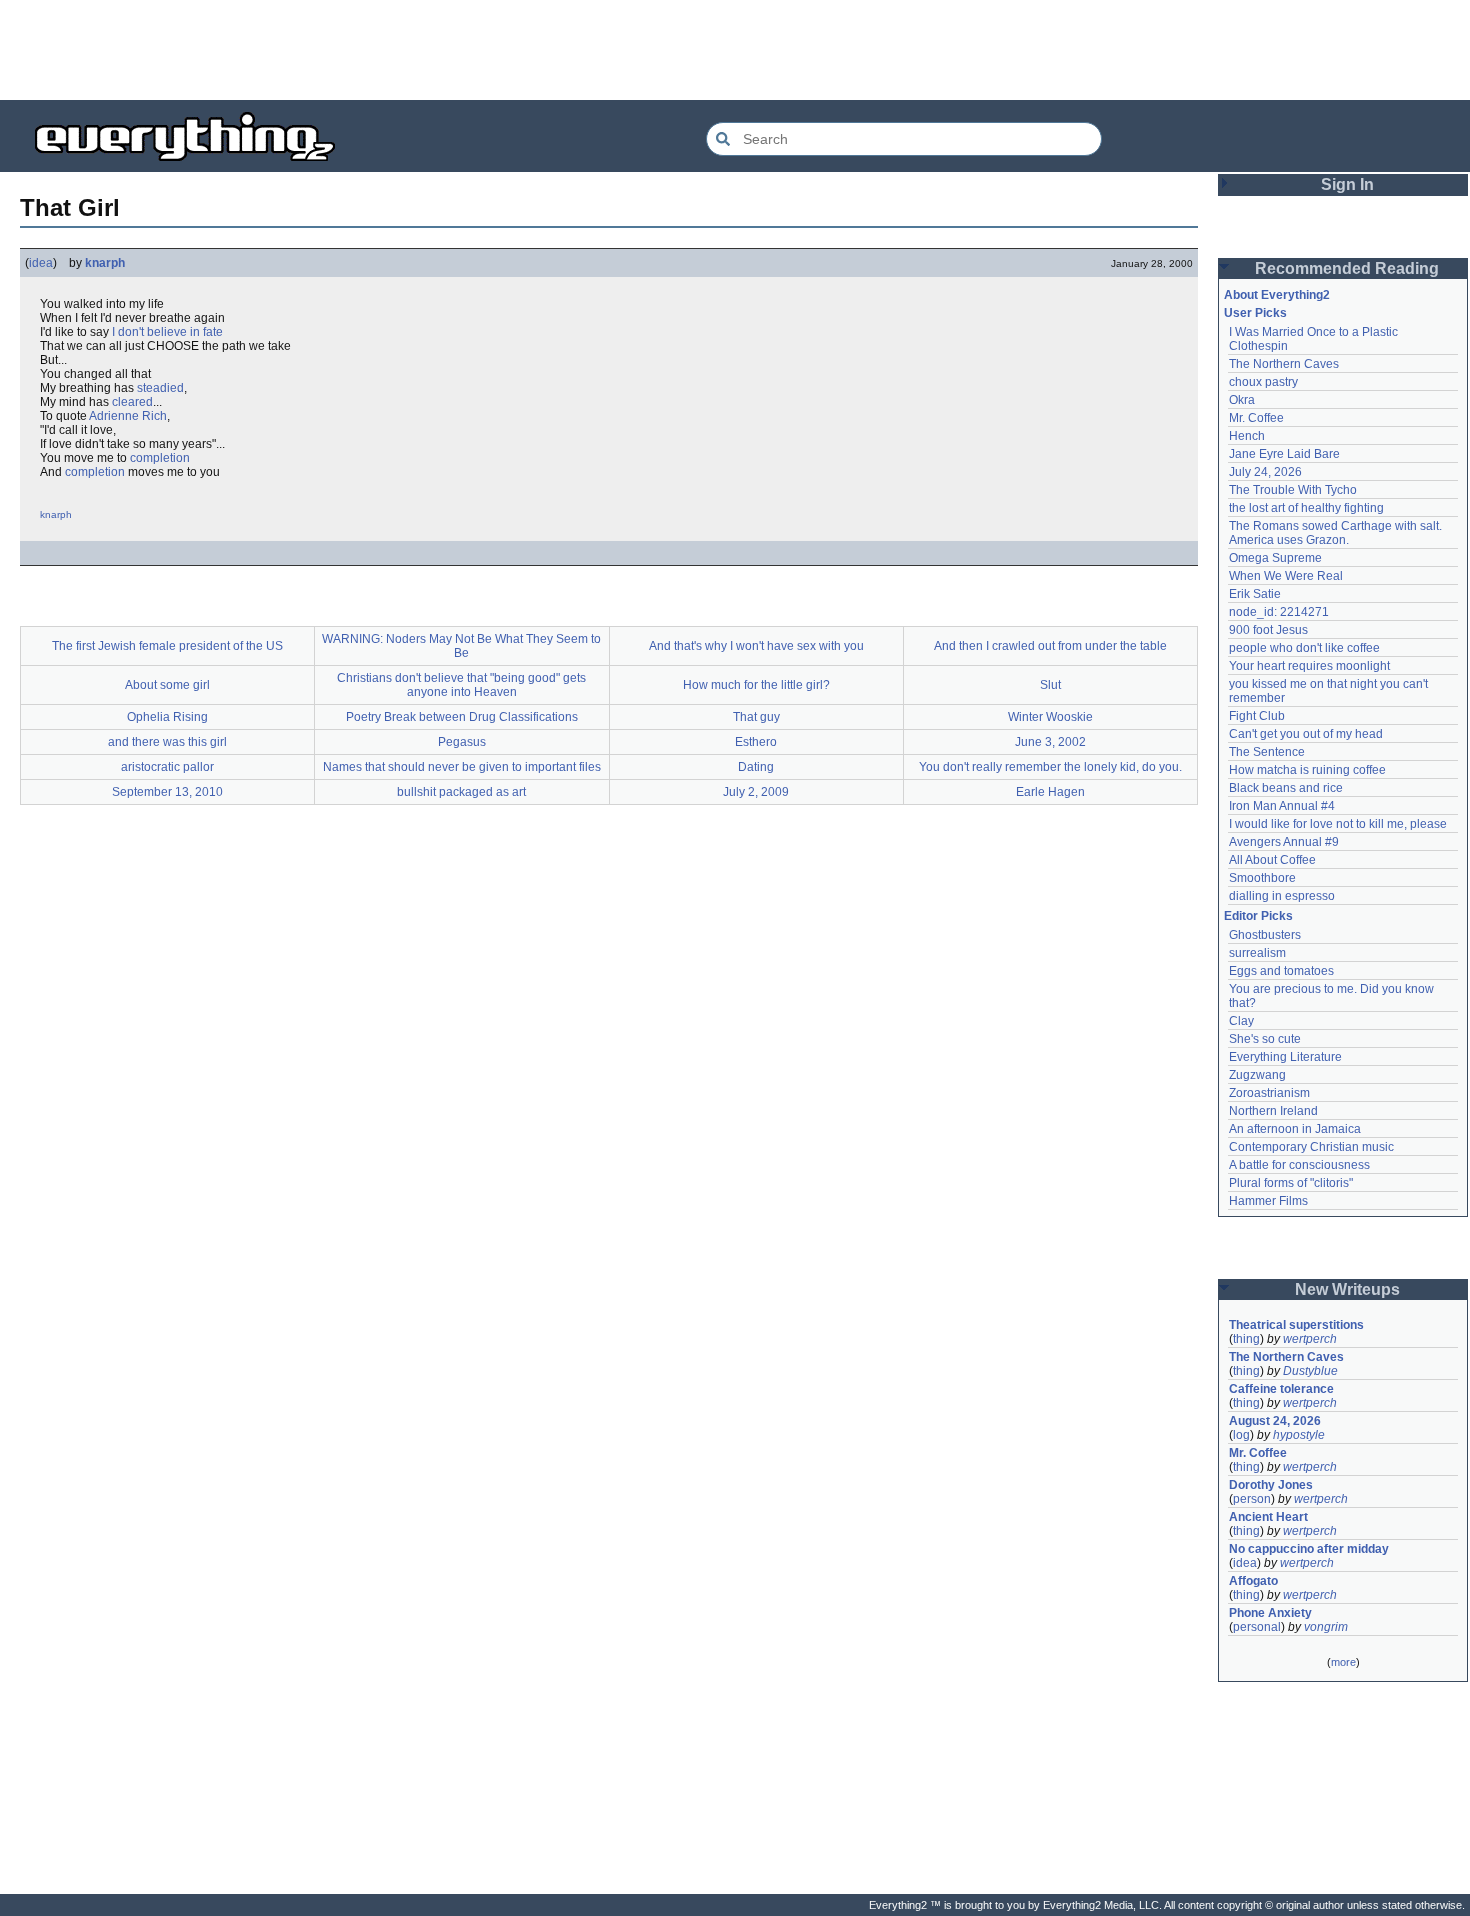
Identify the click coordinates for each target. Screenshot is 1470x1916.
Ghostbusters (1265, 935)
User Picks (1255, 313)
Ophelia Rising (167, 717)
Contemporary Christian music (1311, 1147)
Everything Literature (1285, 1057)
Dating (756, 767)
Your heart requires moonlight (1309, 666)
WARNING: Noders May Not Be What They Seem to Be (461, 646)
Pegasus (462, 742)
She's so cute (1265, 1039)
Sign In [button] (1347, 184)
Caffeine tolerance (1281, 1389)
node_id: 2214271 (1279, 612)
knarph (105, 263)
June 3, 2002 (1050, 742)
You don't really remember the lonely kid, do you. (1050, 767)
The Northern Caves (1284, 364)
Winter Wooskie (1050, 717)
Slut (1050, 685)
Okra (1242, 400)
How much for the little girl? (756, 685)
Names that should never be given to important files (462, 767)
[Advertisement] (735, 50)
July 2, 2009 (756, 792)
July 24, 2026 (1265, 472)
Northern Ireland (1273, 1111)
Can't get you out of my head (1306, 734)
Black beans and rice (1286, 788)
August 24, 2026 (1275, 1421)
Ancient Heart (1268, 1517)
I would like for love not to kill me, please (1338, 824)
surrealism (1257, 953)
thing (1246, 1339)
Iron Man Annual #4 (1282, 806)
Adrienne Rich (128, 416)
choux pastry (1263, 382)
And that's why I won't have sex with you (756, 646)
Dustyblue (1310, 1371)
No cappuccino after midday (1309, 1549)
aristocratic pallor (167, 767)
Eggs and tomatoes (1281, 971)
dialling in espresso (1282, 896)
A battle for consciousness (1299, 1165)
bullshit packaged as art (461, 792)
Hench (1247, 436)
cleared (132, 402)
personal (1257, 1627)
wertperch (1310, 1339)
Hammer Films (1268, 1201)
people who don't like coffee (1304, 648)
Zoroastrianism (1269, 1093)
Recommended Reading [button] (1347, 268)
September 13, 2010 (167, 792)
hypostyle (1299, 1435)
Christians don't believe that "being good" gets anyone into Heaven (461, 685)
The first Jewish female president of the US (167, 646)
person (1252, 1499)
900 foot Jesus (1268, 630)
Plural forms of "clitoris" (1291, 1183)
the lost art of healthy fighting (1306, 508)
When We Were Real (1286, 576)
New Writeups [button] (1347, 1289)
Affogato (1253, 1581)
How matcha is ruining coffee (1307, 770)
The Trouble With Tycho (1293, 490)
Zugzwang (1257, 1075)
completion (160, 458)
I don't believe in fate (167, 332)
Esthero (756, 742)
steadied (160, 388)
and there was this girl (167, 742)
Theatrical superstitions (1296, 1325)
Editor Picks (1258, 916)
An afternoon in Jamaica (1295, 1129)
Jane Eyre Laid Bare (1284, 454)
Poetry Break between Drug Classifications (462, 717)
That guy (756, 717)
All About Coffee (1272, 860)
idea (41, 263)
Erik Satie (1255, 594)
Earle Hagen (1050, 792)
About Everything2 (1277, 295)
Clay (1241, 1021)
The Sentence (1267, 752)
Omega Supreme (1275, 558)
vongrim (1326, 1627)
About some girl (167, 685)
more (1343, 1662)
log (1241, 1435)
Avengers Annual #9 (1284, 842)
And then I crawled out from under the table (1050, 646)
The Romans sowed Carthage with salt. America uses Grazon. (1336, 533)
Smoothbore (1262, 878)
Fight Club (1257, 716)
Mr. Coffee (1256, 418)
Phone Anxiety (1270, 1613)
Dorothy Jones (1271, 1485)
